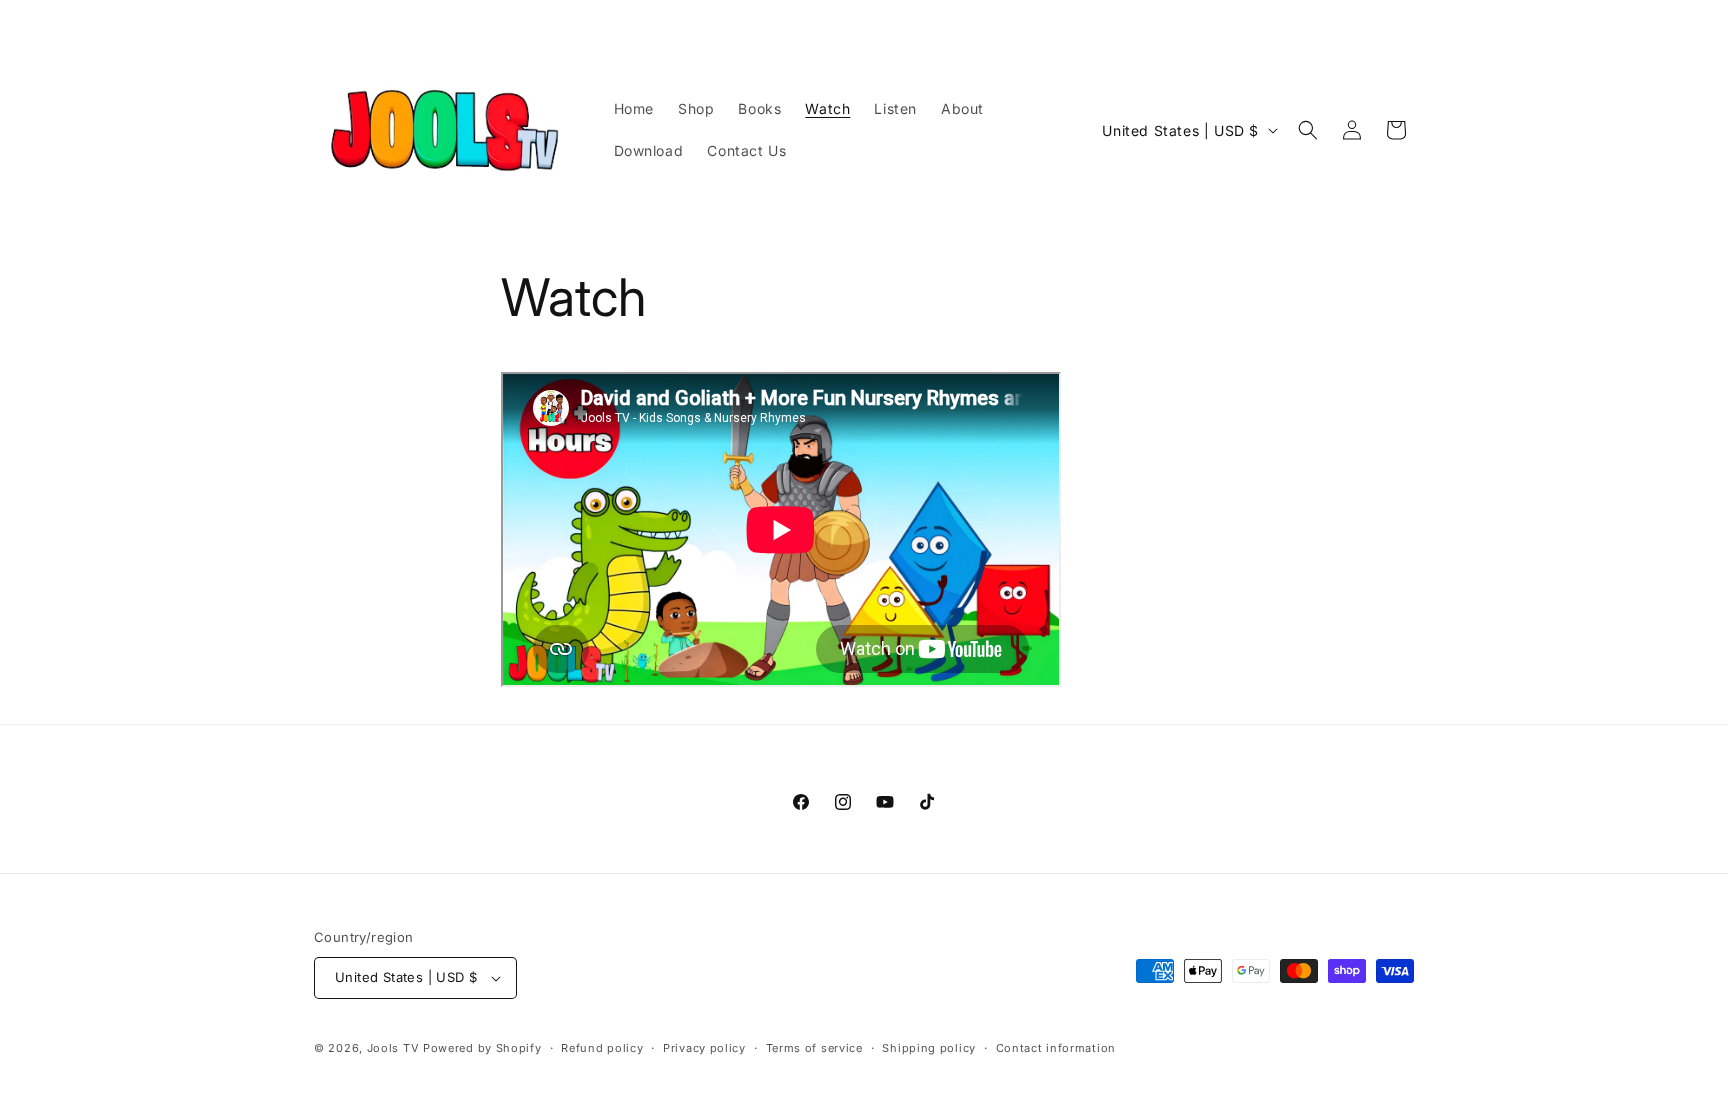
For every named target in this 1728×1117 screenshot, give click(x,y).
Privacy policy (704, 1048)
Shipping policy (929, 1048)
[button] (1308, 130)
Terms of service (814, 1048)
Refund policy (602, 1048)
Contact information (1056, 1048)
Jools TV (393, 1048)
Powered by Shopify (482, 1048)
